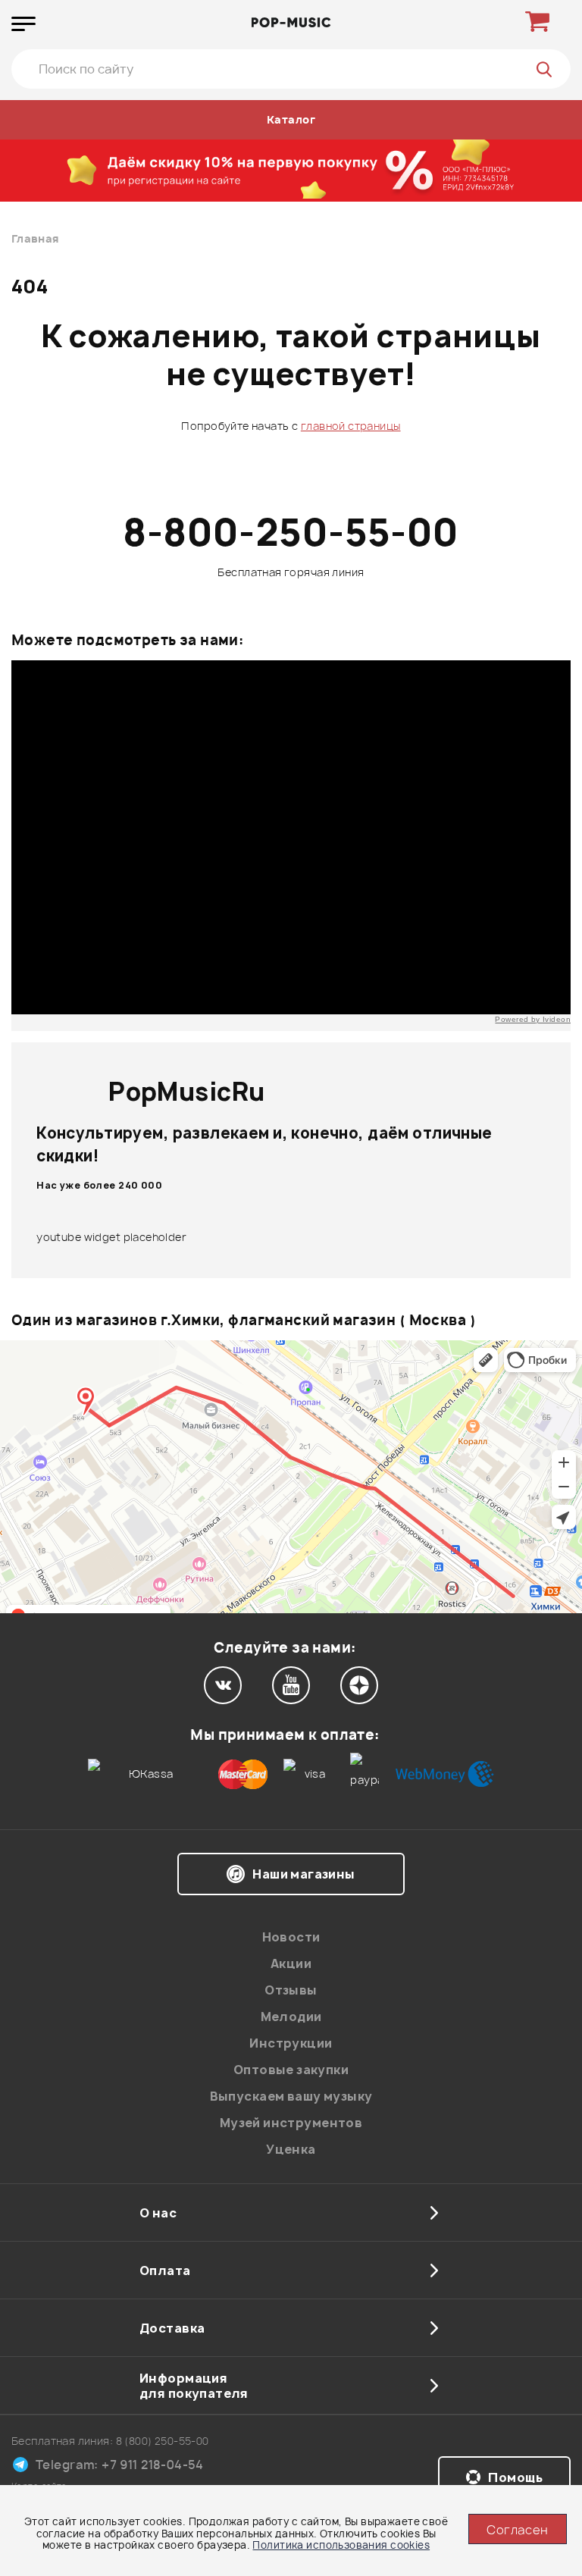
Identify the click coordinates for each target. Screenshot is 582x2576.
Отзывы (291, 1990)
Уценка (291, 2149)
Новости (291, 1937)
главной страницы (351, 426)
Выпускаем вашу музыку (291, 2096)
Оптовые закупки (291, 2070)
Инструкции (291, 2043)
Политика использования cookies (341, 2545)
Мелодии (291, 2017)
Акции (291, 1963)
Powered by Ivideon (533, 1019)
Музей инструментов (291, 2123)
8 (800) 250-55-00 (163, 2441)
